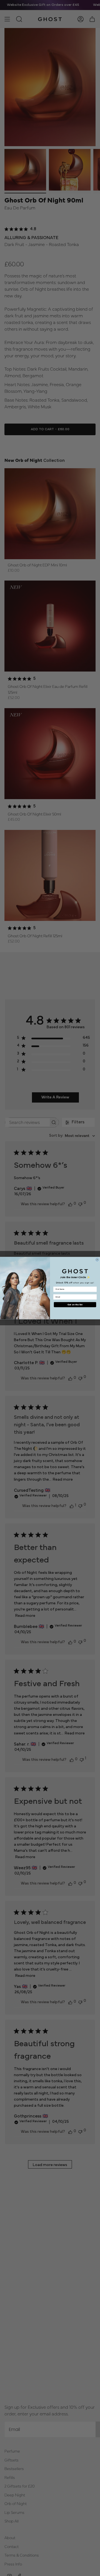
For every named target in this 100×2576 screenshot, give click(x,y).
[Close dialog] (97, 1260)
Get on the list (75, 1305)
